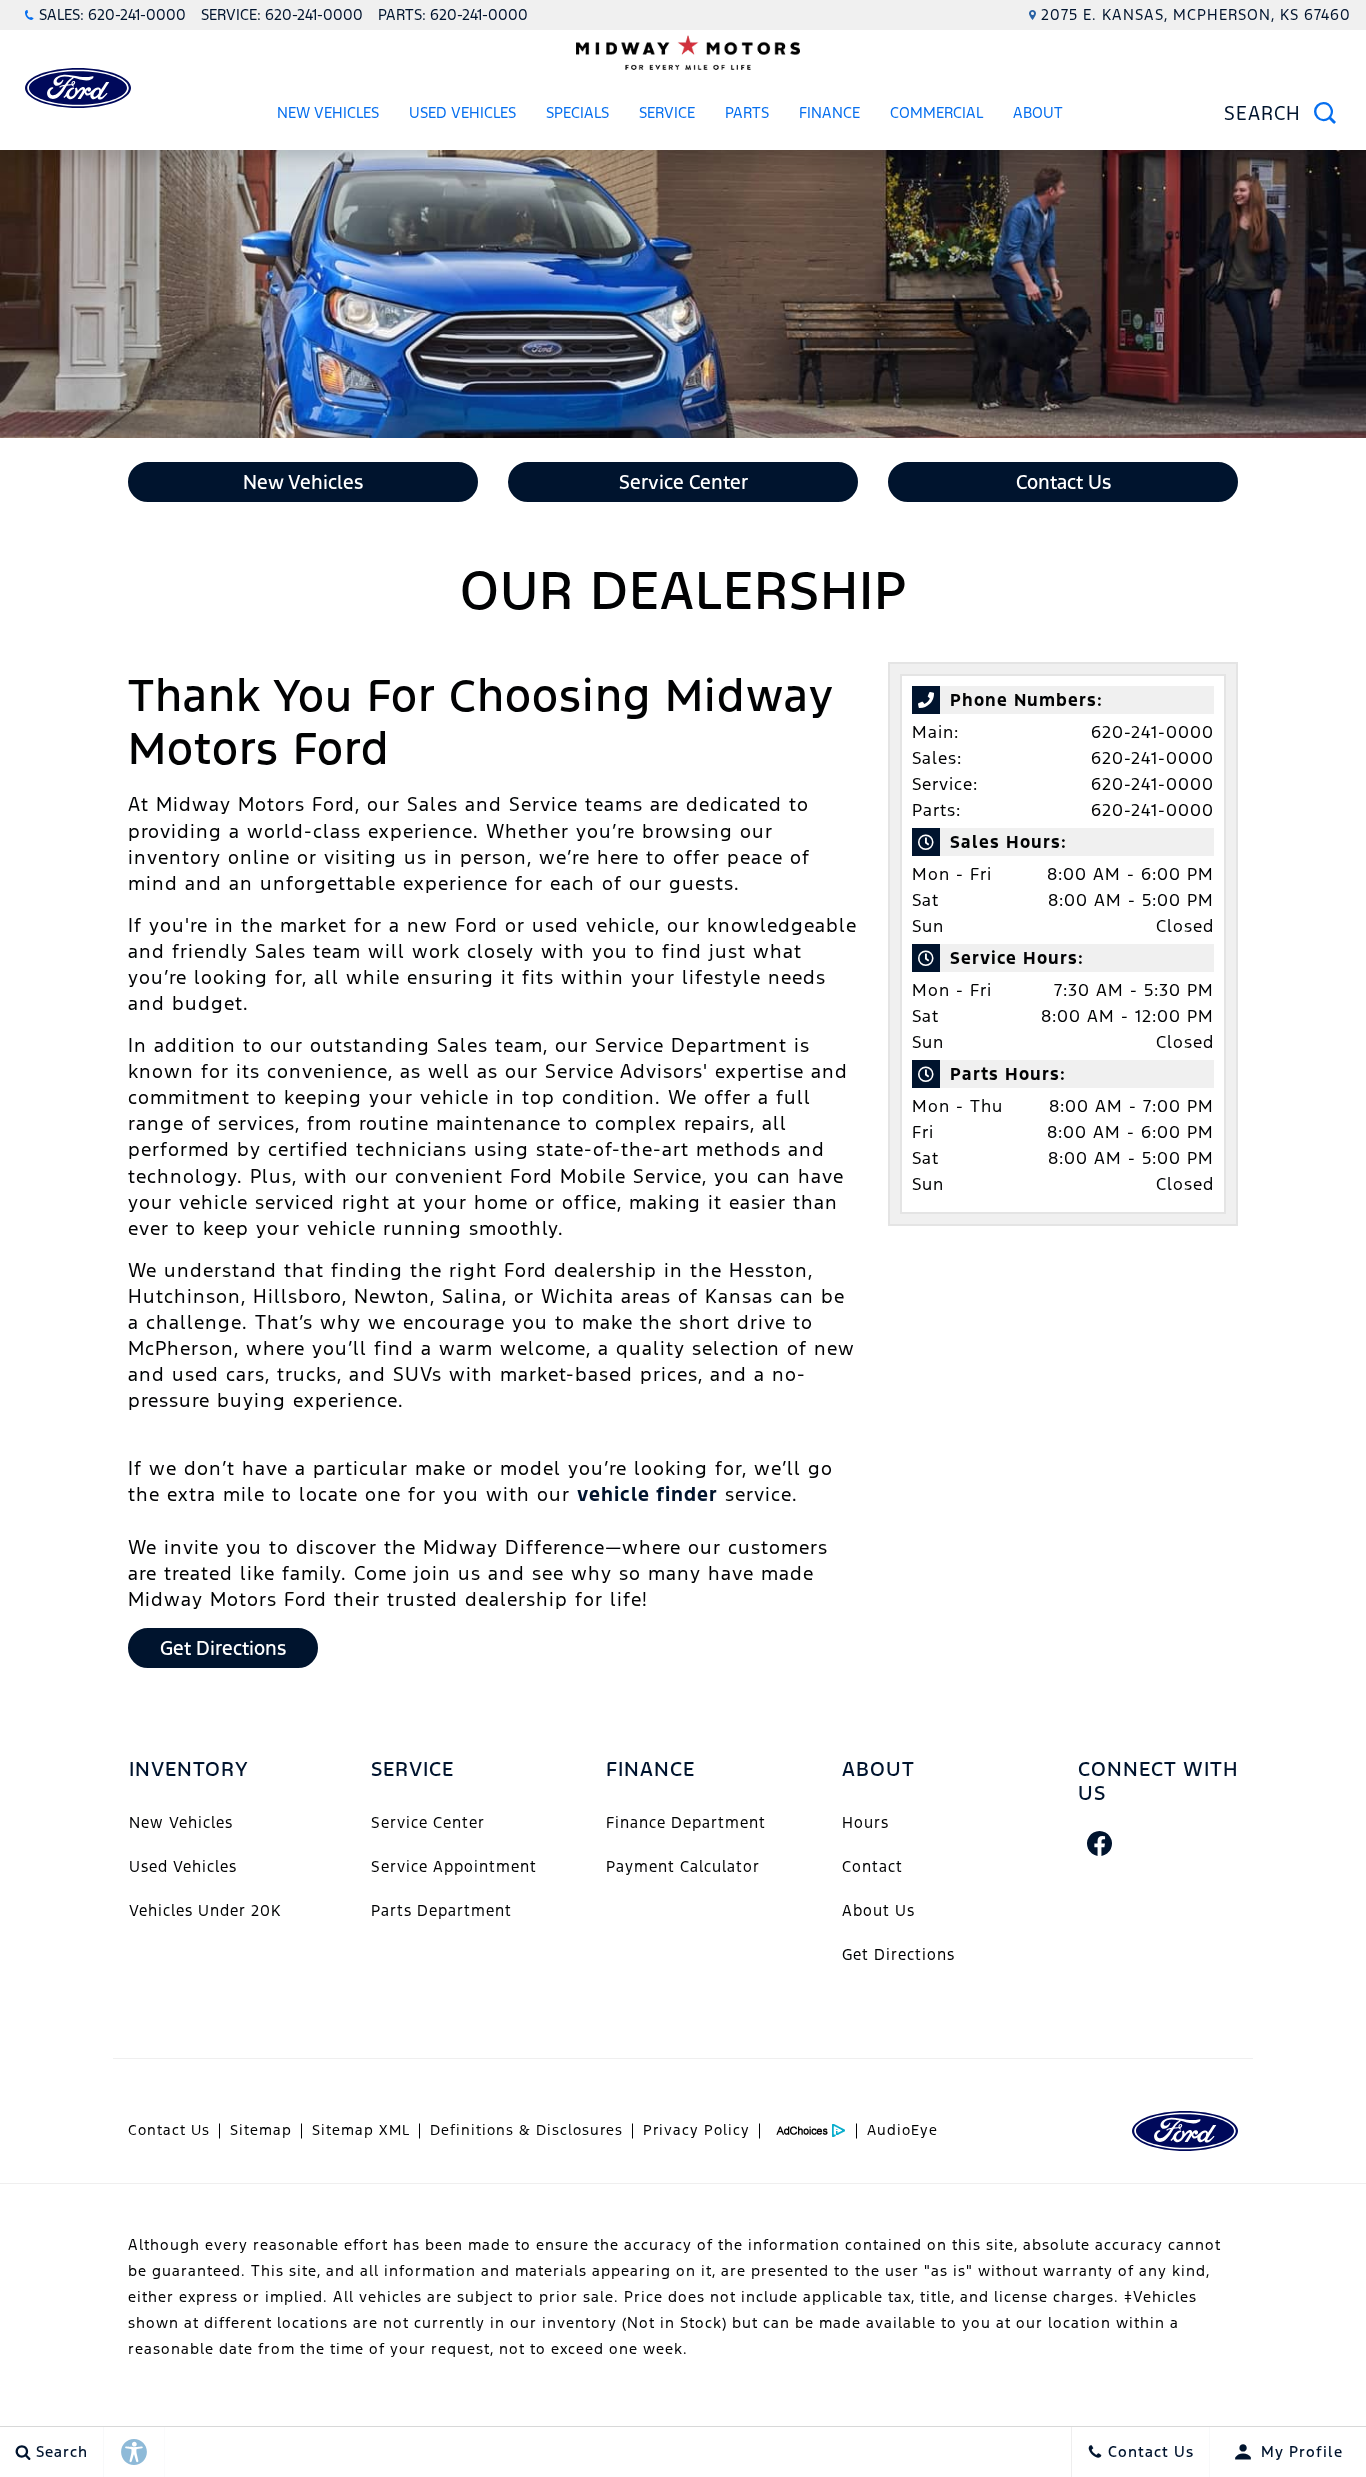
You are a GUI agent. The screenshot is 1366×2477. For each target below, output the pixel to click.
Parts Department (441, 1910)
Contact (872, 1866)
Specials (577, 112)
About (1038, 112)
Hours (865, 1822)
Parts (747, 112)
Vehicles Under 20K (205, 1910)
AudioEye (902, 2130)
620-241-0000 (1152, 732)
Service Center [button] (683, 482)
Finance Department (686, 1822)
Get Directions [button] (223, 1648)
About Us (878, 1910)
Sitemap (261, 2130)
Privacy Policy (696, 2130)
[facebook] (1100, 1843)
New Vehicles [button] (303, 482)
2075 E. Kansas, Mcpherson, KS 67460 (1196, 14)
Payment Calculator (683, 1866)
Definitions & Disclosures (526, 2130)
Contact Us (169, 2130)
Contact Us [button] (1063, 482)
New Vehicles (328, 112)
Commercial (936, 112)
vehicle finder (647, 1494)
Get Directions (898, 1954)
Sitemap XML (361, 2130)
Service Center (428, 1822)
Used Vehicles (462, 112)
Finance (829, 112)
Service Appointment (454, 1866)
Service (667, 112)
